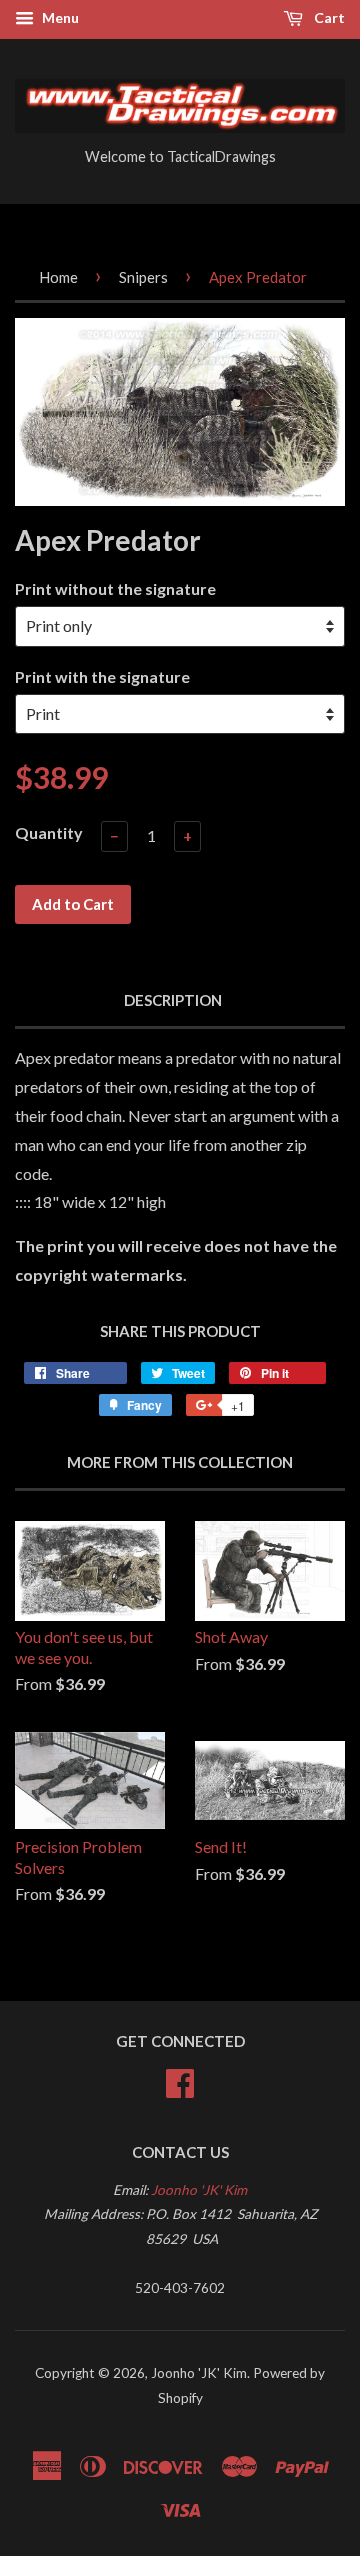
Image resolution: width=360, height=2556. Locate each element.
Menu (59, 17)
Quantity (49, 832)
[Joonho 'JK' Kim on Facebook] (180, 2080)
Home (58, 277)
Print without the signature (115, 588)
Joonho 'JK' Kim (199, 2190)
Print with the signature (102, 676)
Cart (328, 17)
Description (173, 1000)
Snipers (143, 277)
